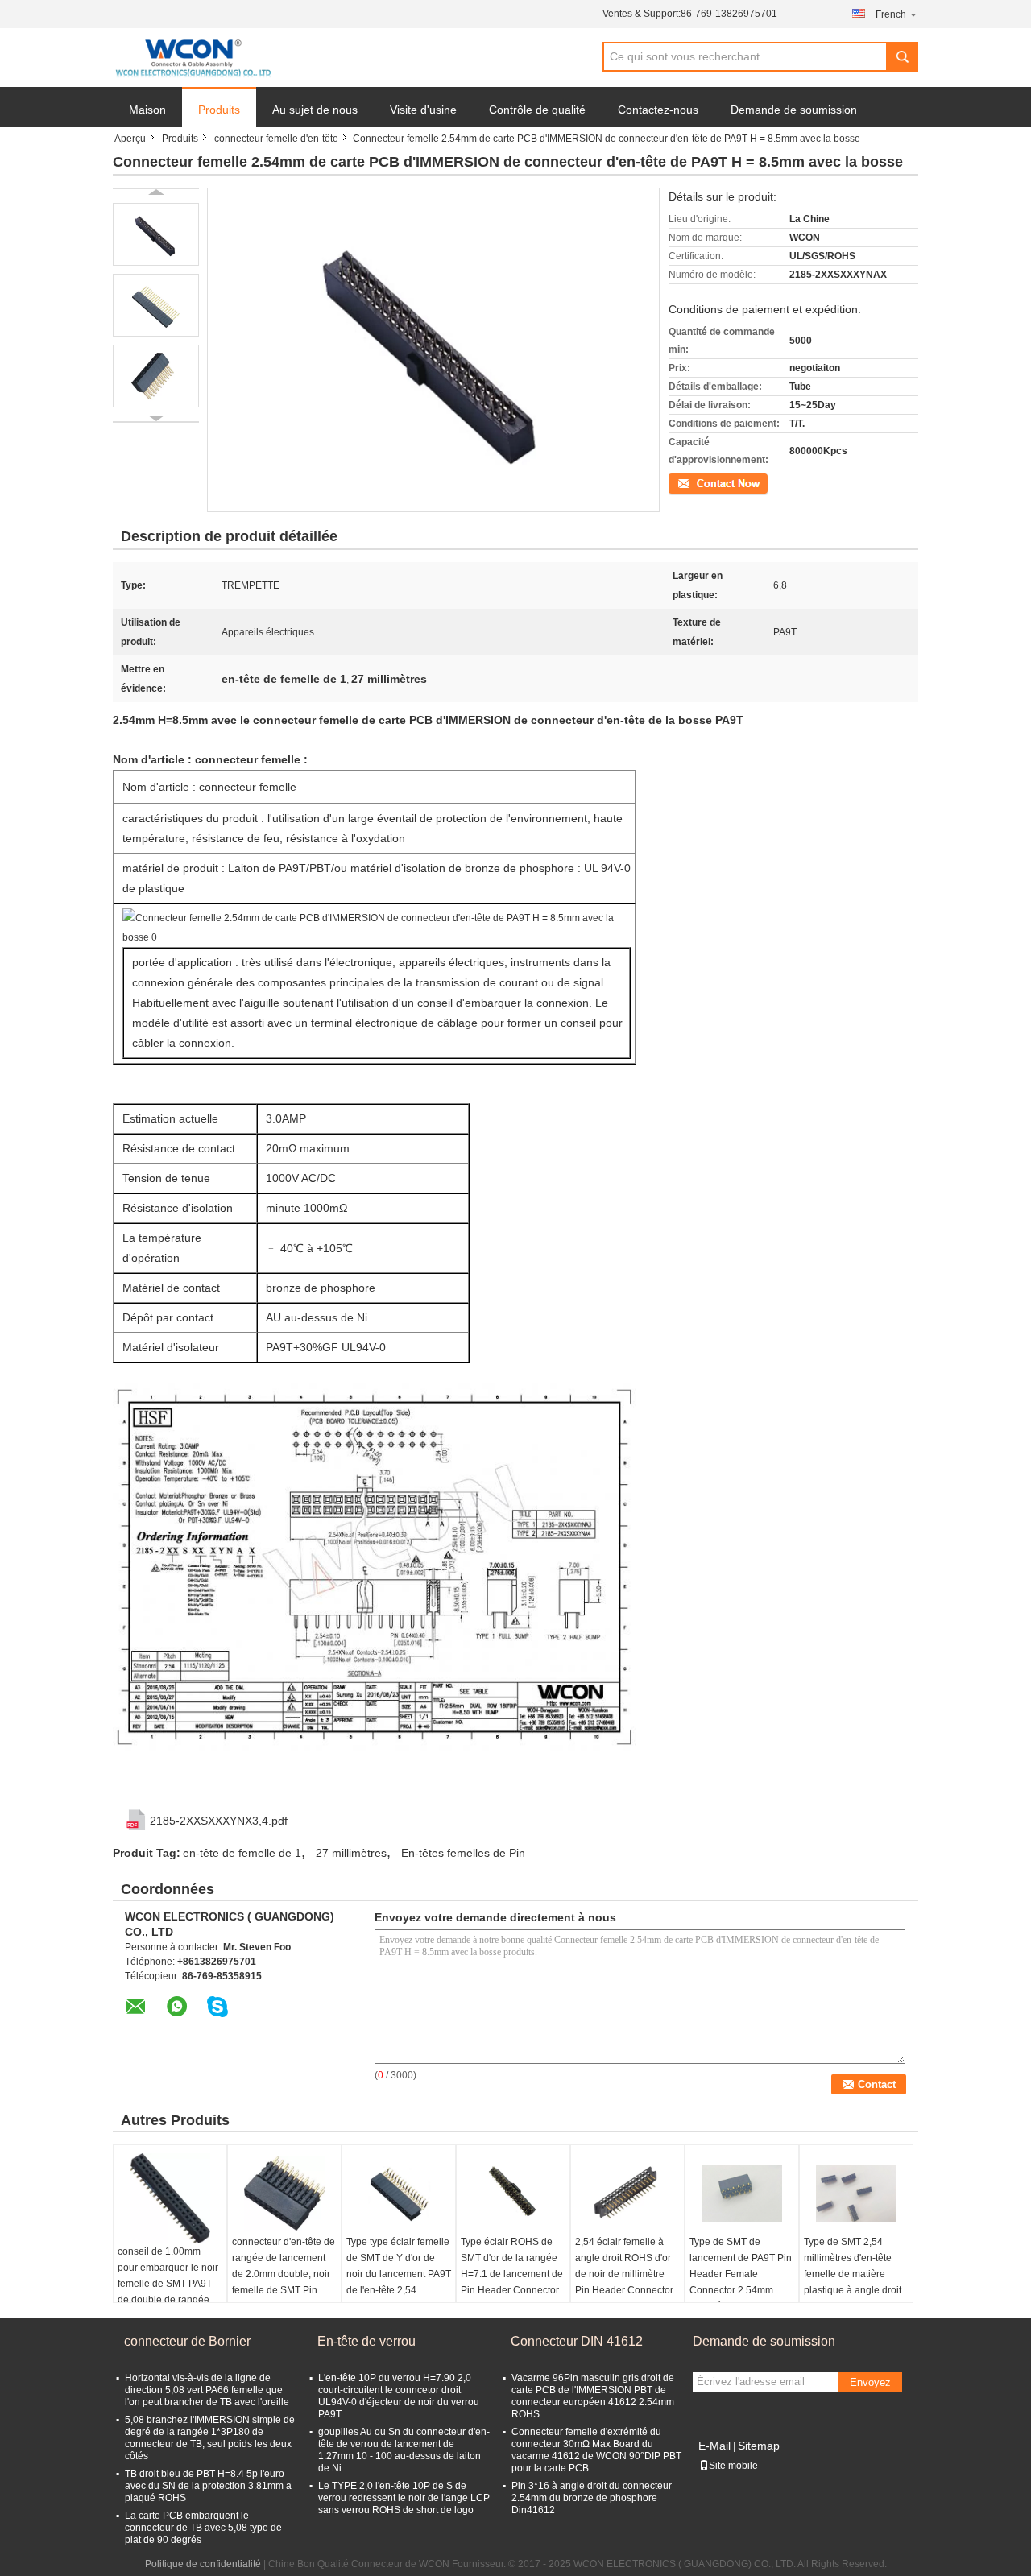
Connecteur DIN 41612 (577, 2341)
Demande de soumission (794, 110)
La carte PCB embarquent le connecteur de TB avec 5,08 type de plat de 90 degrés (203, 2528)
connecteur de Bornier (187, 2341)
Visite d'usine (423, 110)
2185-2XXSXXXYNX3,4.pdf (219, 1821)
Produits (219, 110)
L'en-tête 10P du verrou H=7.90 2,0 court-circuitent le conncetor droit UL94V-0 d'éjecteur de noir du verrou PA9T (399, 2396)
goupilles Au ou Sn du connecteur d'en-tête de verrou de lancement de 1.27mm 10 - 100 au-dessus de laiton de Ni (404, 2450)
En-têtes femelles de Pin (463, 1853)
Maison (147, 110)
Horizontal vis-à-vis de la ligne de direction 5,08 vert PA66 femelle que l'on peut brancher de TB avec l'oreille (207, 2390)
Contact (685, 482)
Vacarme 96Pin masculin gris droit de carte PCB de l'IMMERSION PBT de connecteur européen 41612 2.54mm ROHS (593, 2396)
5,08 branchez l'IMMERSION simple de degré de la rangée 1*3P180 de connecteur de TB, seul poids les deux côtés (210, 2438)
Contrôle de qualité (537, 110)
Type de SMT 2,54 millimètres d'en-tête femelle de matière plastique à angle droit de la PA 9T (853, 2274)
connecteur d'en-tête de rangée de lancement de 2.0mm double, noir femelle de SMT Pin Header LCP (284, 2274)
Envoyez (870, 2382)
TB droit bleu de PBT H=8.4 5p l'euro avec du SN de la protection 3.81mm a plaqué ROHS (208, 2486)
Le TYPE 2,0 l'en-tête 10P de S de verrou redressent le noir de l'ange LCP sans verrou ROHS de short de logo (404, 2498)
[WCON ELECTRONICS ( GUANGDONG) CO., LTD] (193, 58)
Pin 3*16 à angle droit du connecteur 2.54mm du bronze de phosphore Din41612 (592, 2498)
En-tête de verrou (366, 2341)
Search (902, 57)
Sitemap (759, 2446)
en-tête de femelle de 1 (242, 1853)
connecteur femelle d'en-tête (276, 139)
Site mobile (733, 2466)
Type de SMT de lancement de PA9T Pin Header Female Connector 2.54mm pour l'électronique (741, 2274)
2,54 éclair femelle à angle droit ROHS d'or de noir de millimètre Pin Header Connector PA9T (624, 2274)
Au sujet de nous (315, 110)
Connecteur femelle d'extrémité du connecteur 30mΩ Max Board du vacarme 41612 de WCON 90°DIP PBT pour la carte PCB (596, 2450)
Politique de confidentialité (203, 2564)
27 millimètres (351, 1853)
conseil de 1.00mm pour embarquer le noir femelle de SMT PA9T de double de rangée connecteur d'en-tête (168, 2284)
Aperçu (130, 139)
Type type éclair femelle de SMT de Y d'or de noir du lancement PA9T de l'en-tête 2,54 (399, 2266)
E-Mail (714, 2446)
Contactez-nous (658, 110)
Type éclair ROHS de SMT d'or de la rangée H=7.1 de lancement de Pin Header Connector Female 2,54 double (512, 2274)
